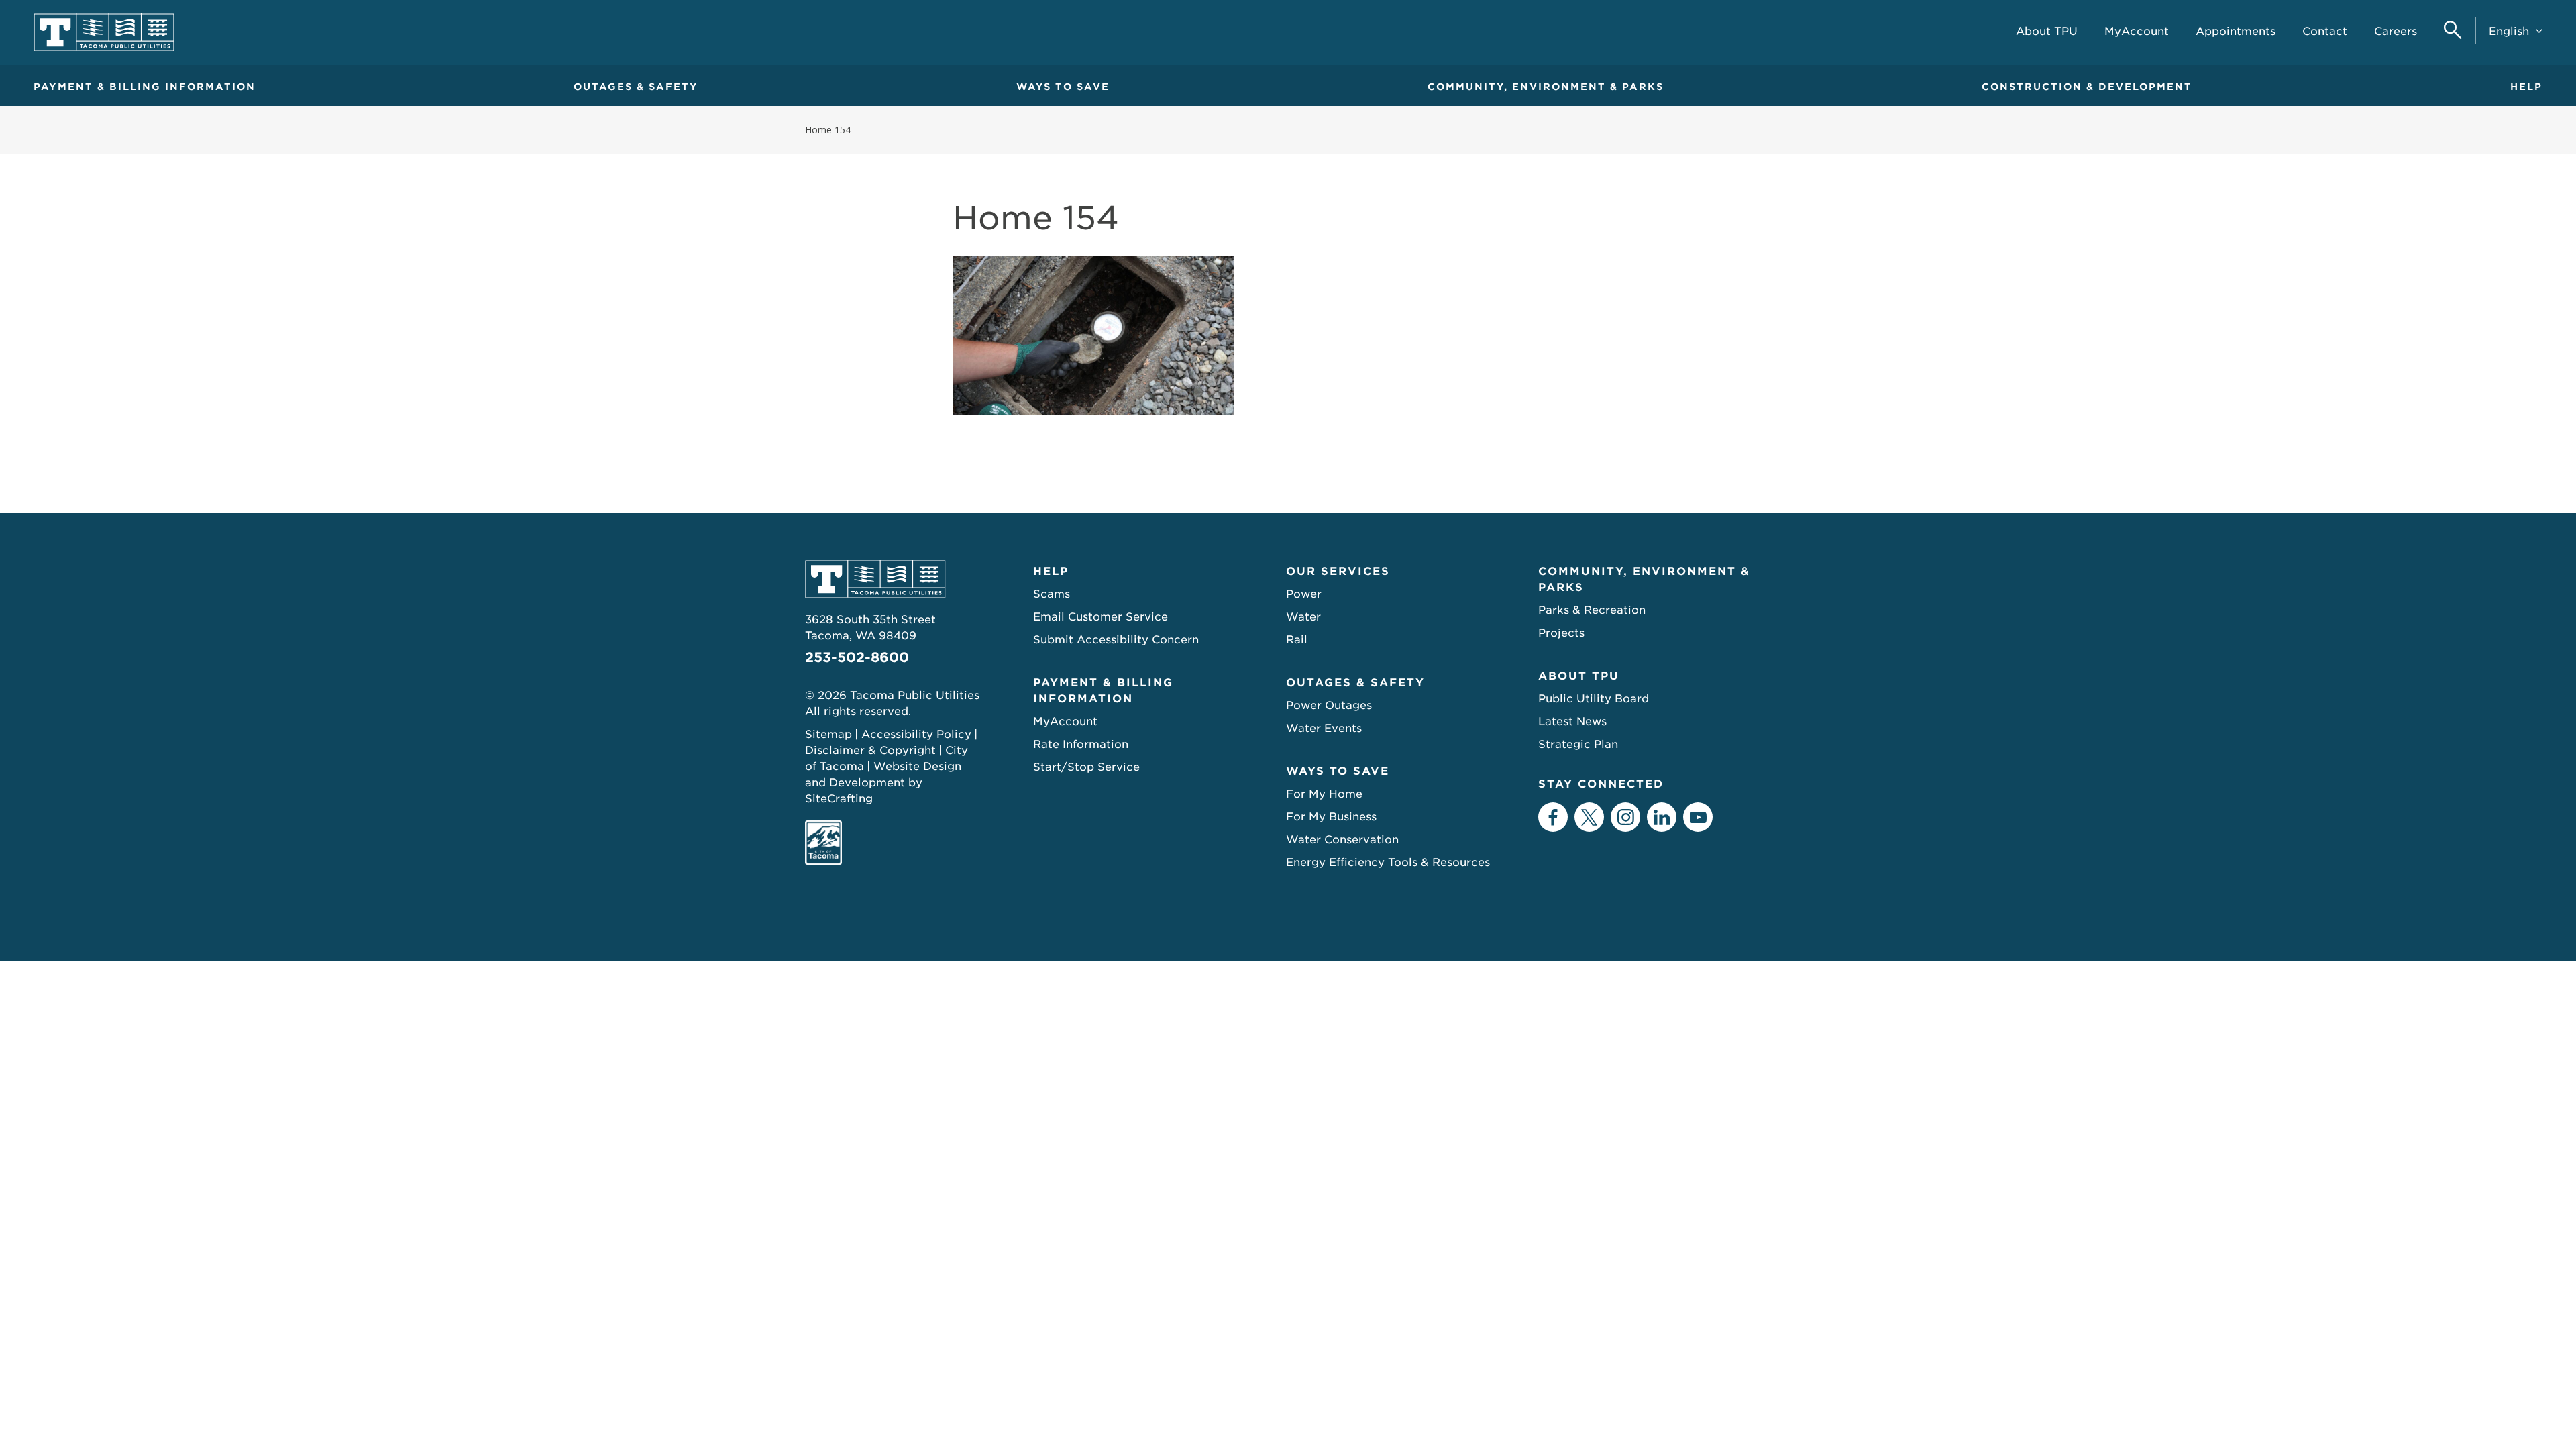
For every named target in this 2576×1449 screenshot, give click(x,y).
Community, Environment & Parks (1546, 87)
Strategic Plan (1578, 744)
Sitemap (828, 734)
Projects (1561, 633)
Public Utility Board (1594, 699)
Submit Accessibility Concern (1116, 640)
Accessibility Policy (916, 734)
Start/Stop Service (1086, 767)
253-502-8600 (857, 657)
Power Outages (1329, 705)
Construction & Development (2087, 87)
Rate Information (1081, 744)
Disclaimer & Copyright (870, 750)
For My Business (1331, 817)
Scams (1052, 594)
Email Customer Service (1101, 617)
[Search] (2453, 31)
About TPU (1579, 676)
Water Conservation (1342, 840)
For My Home (1324, 794)
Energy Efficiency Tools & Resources (1388, 862)
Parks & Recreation (1592, 610)
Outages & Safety (636, 87)
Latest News (1572, 721)
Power (1304, 594)
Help (2526, 87)
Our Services (1338, 571)
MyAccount (1065, 721)
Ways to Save (1063, 87)
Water (1303, 617)
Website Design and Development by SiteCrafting (883, 783)
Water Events (1324, 728)
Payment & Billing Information (145, 87)
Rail (1297, 640)
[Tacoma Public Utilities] (104, 33)
